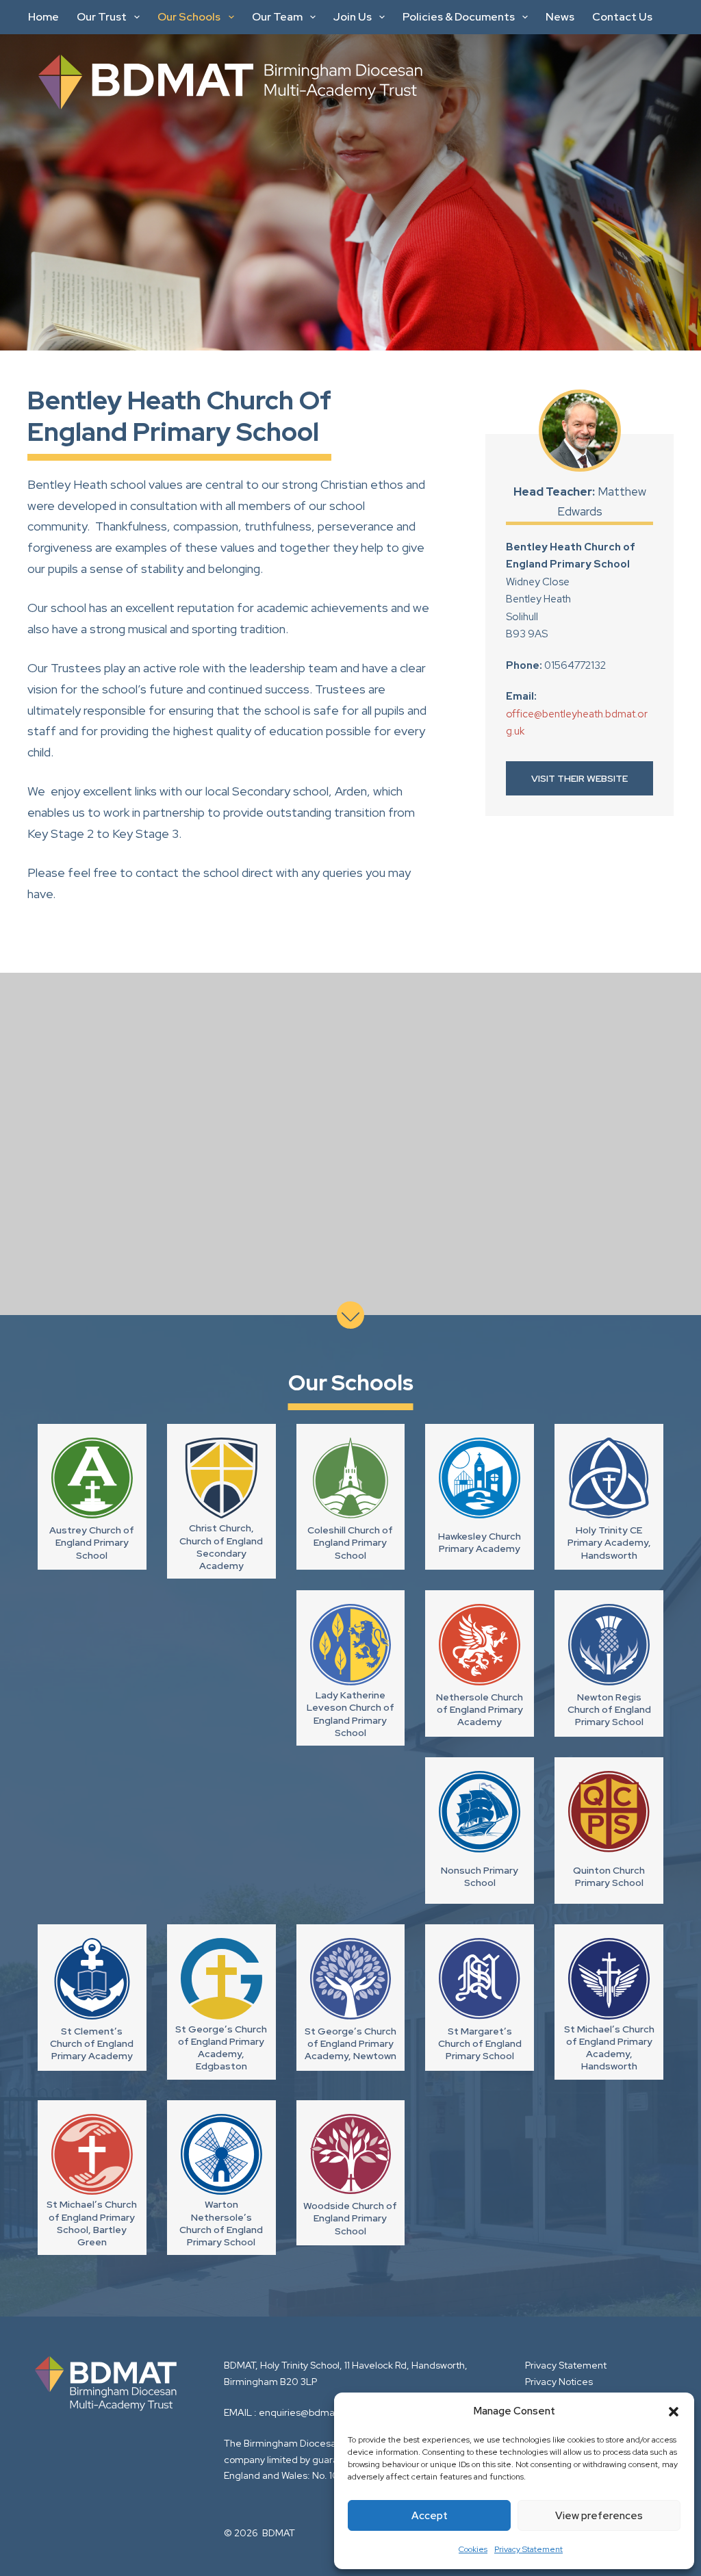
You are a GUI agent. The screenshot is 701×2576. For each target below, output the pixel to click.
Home (43, 17)
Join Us (353, 17)
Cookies (473, 2549)
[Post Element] (92, 1497)
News (560, 17)
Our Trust (102, 17)
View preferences (599, 2516)
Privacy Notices (559, 2382)
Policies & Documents (459, 17)
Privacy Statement (528, 2549)
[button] (674, 2412)
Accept (430, 2516)
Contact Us (622, 17)
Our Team (277, 17)
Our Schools (189, 17)
